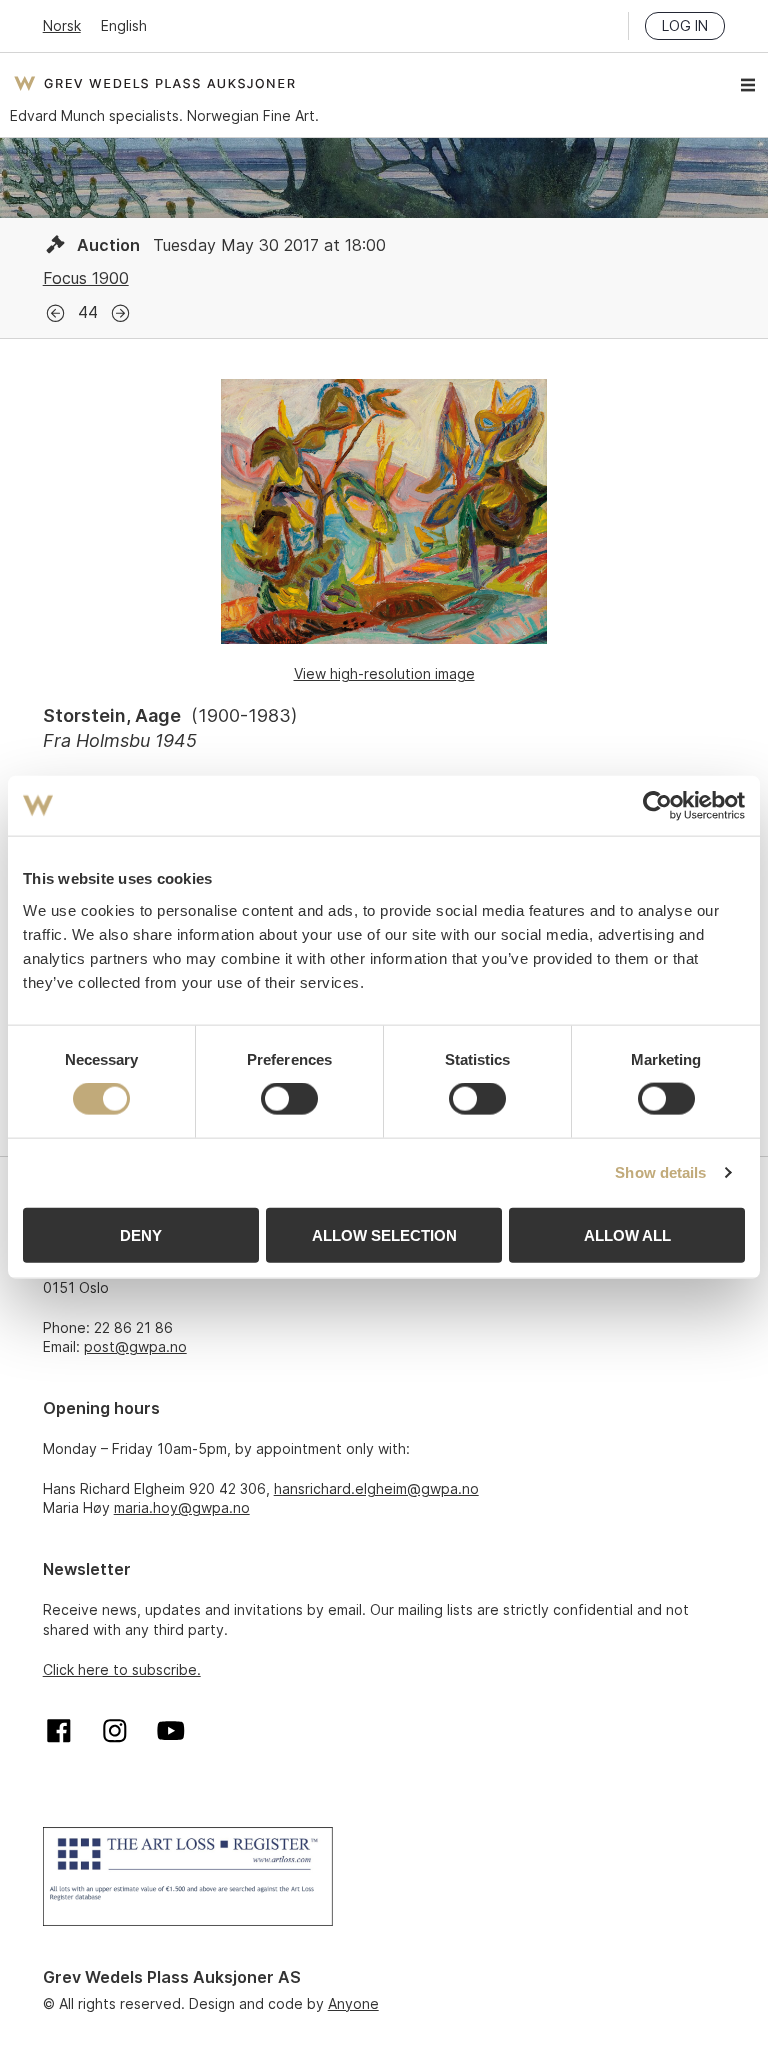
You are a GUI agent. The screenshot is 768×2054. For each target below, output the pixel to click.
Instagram (115, 1731)
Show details (660, 1172)
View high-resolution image (384, 673)
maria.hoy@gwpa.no (182, 1507)
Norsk (62, 25)
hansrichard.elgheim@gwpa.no (376, 1488)
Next (120, 313)
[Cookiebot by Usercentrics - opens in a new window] (657, 806)
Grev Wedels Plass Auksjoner (154, 83)
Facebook (59, 1731)
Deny (141, 1234)
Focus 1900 (86, 278)
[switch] (289, 1099)
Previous (55, 313)
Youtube (171, 1731)
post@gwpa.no (135, 1346)
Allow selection (384, 1234)
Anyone (353, 2003)
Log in (685, 25)
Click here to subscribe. (122, 1669)
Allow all (627, 1234)
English (124, 25)
